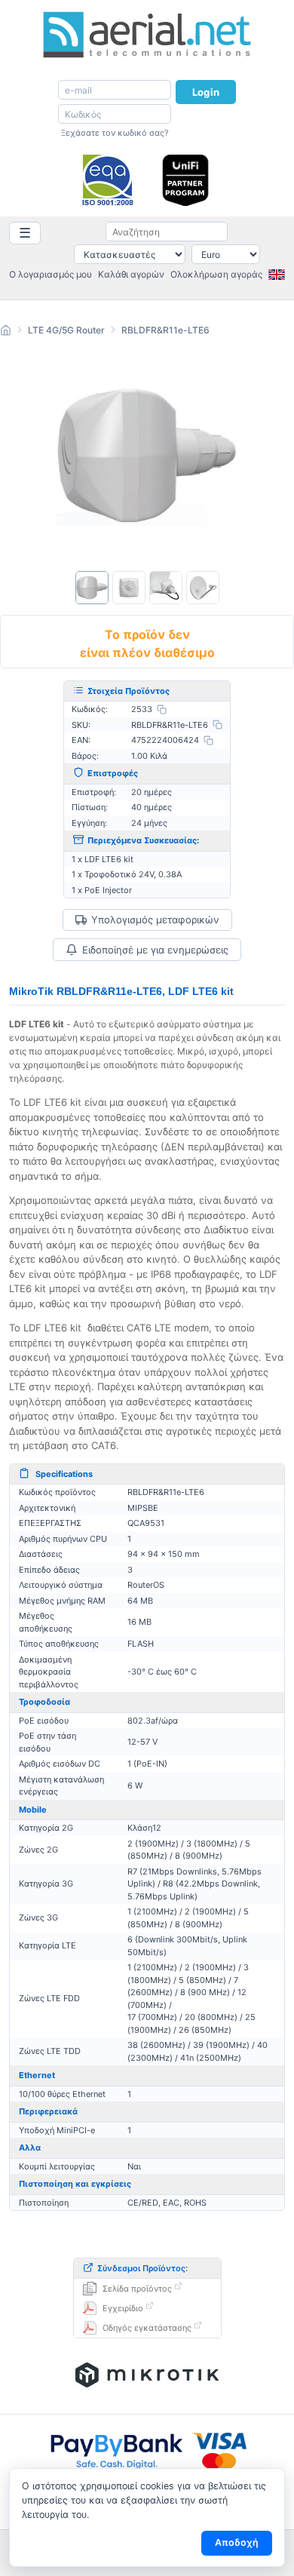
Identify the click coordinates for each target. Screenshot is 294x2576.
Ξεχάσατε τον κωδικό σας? (115, 133)
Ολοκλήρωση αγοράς (216, 274)
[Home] (6, 332)
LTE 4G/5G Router (66, 330)
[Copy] (162, 709)
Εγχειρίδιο (123, 2308)
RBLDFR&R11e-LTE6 (165, 330)
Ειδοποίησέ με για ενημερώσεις (155, 950)
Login (206, 92)
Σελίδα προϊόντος (137, 2289)
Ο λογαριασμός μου (51, 274)
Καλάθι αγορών (131, 274)
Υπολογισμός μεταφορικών (155, 920)
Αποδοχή (237, 2542)
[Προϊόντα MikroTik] (147, 2375)
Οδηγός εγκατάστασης (147, 2328)
